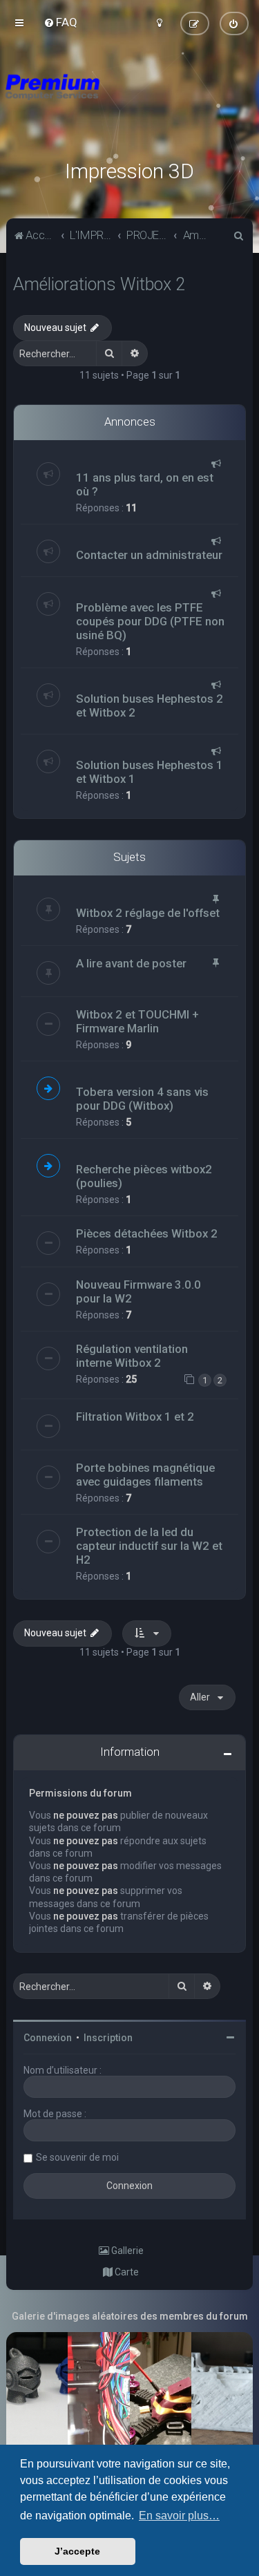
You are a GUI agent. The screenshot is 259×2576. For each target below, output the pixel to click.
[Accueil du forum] (129, 104)
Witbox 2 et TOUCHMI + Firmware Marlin (137, 1021)
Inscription (108, 2038)
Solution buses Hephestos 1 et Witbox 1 (150, 772)
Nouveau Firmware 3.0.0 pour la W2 (138, 1291)
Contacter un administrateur (149, 555)
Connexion (48, 2038)
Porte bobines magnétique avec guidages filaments (145, 1475)
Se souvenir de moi (77, 2157)
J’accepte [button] (77, 2551)
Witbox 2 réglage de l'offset (148, 913)
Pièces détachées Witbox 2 (147, 1233)
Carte (126, 2272)
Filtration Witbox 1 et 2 (135, 1417)
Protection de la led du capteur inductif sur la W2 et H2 (149, 1546)
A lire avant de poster (131, 963)
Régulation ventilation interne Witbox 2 (132, 1356)
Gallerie (126, 2251)
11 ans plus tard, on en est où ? (145, 484)
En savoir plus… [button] (179, 2516)
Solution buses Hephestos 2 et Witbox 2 (150, 705)
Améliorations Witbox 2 (99, 284)
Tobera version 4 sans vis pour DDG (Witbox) (142, 1099)
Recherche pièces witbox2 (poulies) (144, 1176)
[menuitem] (60, 22)
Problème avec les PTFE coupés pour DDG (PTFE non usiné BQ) (150, 621)
